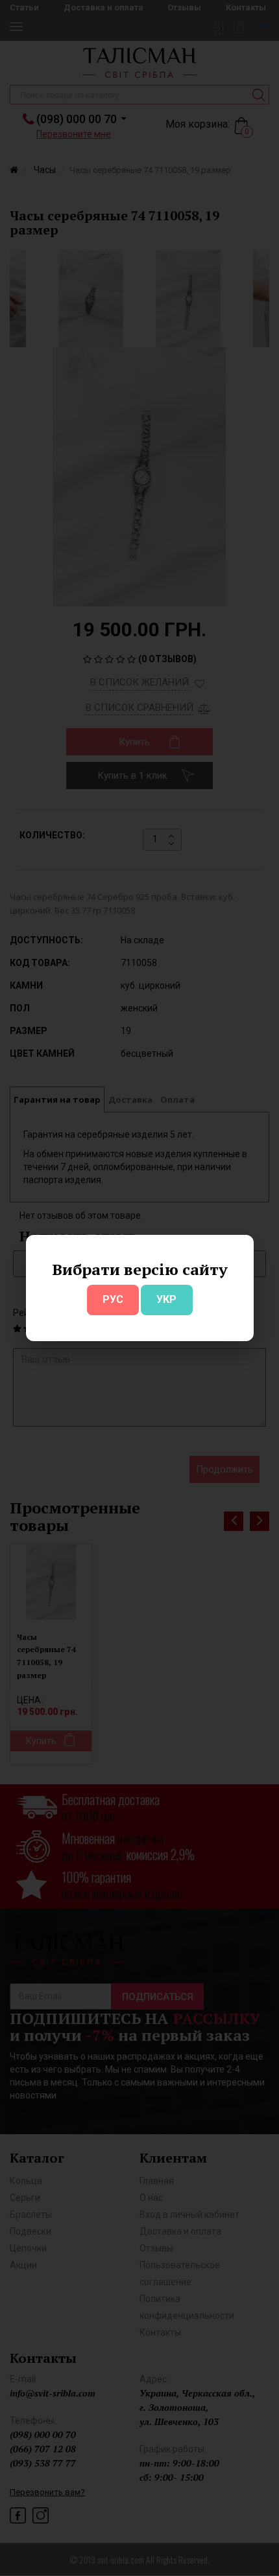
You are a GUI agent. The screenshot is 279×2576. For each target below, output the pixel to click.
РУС (113, 1299)
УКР (166, 1299)
